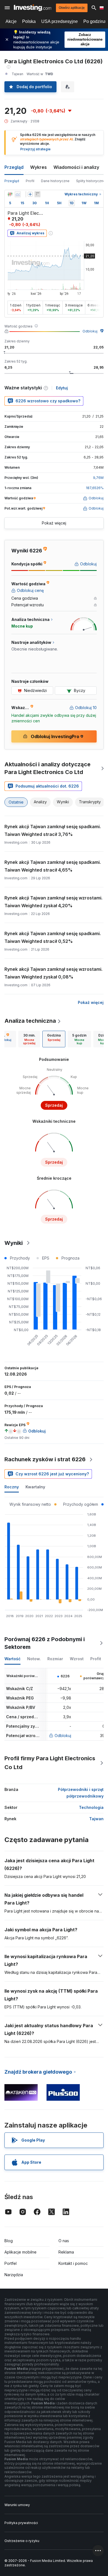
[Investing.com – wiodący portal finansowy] (33, 8)
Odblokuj (90, 331)
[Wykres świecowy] (10, 194)
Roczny (12, 1487)
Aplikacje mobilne (20, 2252)
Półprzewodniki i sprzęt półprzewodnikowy (81, 1793)
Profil (30, 181)
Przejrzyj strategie (35, 149)
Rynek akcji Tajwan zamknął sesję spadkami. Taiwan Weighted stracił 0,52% (53, 937)
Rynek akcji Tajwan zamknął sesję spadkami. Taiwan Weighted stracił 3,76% (53, 830)
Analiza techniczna (30, 1021)
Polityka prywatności (21, 2523)
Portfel (11, 2263)
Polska (29, 21)
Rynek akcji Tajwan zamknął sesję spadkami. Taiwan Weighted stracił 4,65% (53, 866)
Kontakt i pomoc (73, 2263)
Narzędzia (14, 2275)
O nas (64, 2241)
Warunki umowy (17, 2505)
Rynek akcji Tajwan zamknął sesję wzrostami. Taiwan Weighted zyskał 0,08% (53, 973)
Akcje (11, 21)
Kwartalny (35, 1487)
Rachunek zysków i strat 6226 (45, 1459)
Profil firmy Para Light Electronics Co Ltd (50, 1763)
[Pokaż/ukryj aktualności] (37, 194)
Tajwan (96, 1819)
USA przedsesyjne (60, 21)
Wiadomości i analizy (76, 167)
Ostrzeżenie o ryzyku (22, 2541)
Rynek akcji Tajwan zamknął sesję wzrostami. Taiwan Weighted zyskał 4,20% (53, 902)
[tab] (29, 1039)
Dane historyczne (55, 181)
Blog (9, 2241)
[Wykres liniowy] (18, 194)
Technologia (91, 1807)
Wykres (38, 167)
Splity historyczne (91, 181)
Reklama (66, 2252)
